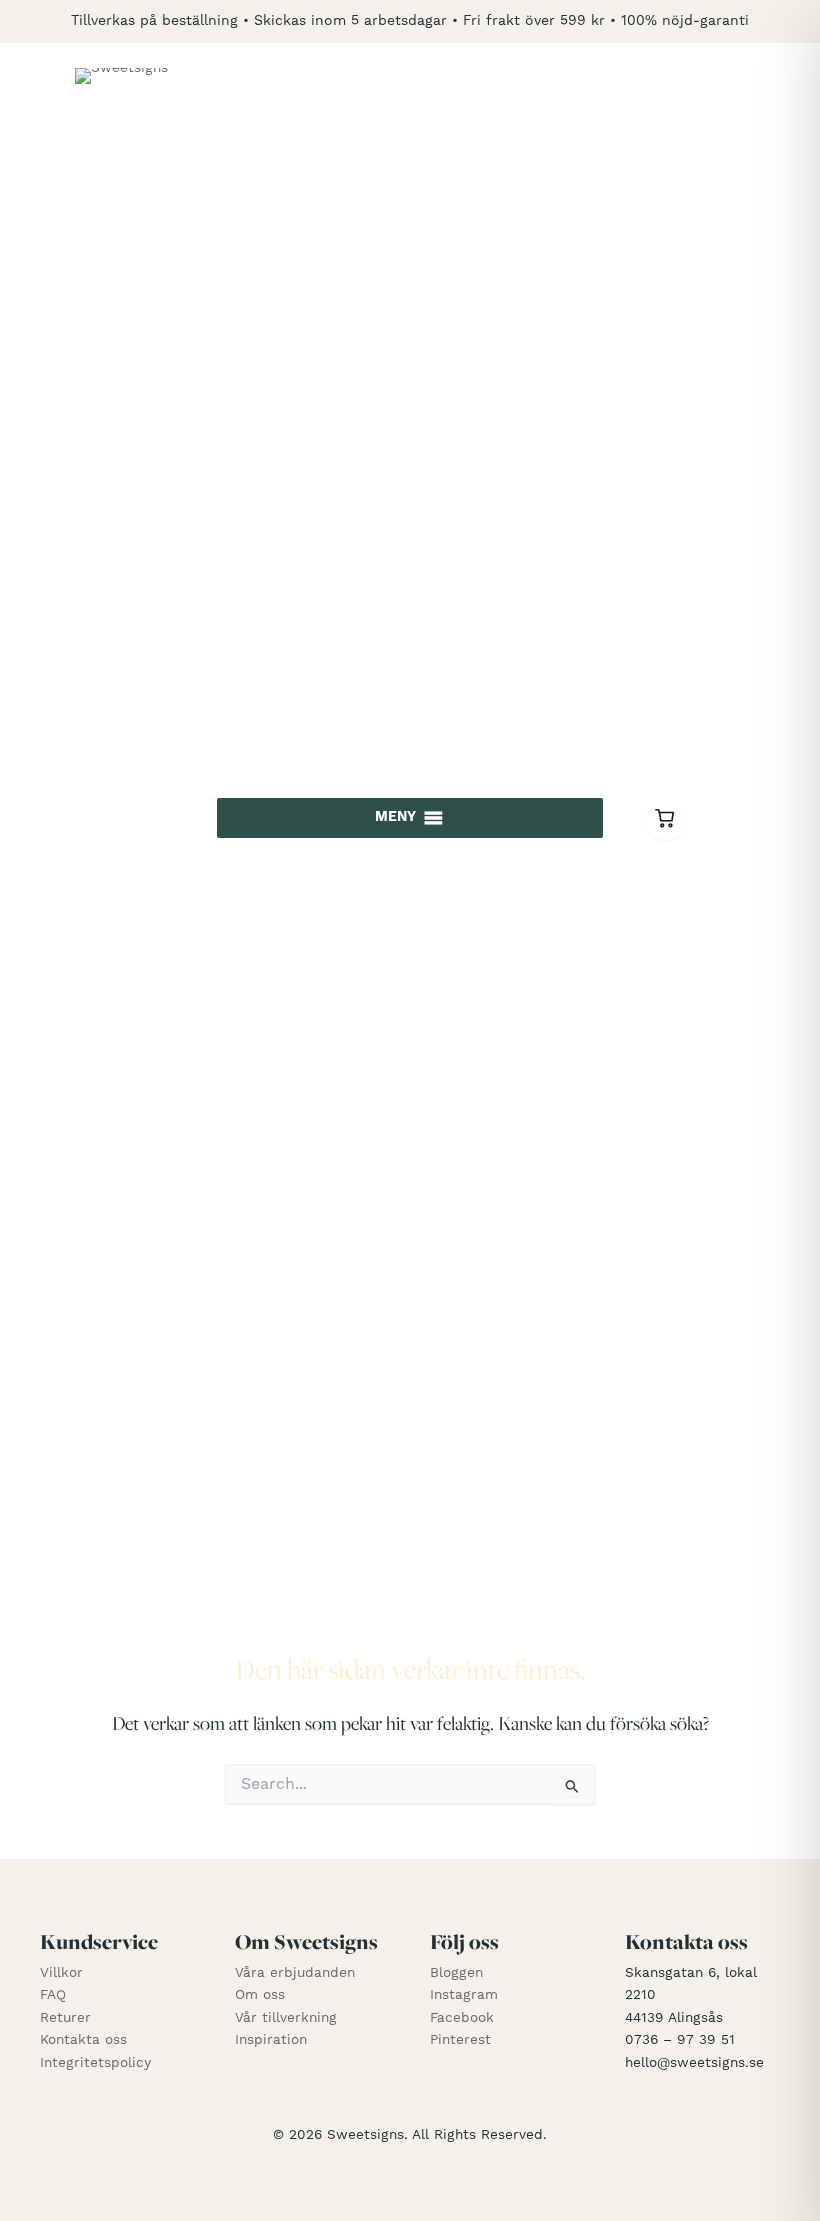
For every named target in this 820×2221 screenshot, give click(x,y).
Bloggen (456, 1973)
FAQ (53, 1995)
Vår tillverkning (286, 2018)
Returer (65, 2018)
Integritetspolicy (95, 2063)
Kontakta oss (83, 2040)
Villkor (61, 1973)
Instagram (464, 1995)
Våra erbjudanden (295, 1973)
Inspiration (271, 2040)
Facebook (462, 2018)
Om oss (260, 1995)
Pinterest (460, 2040)
